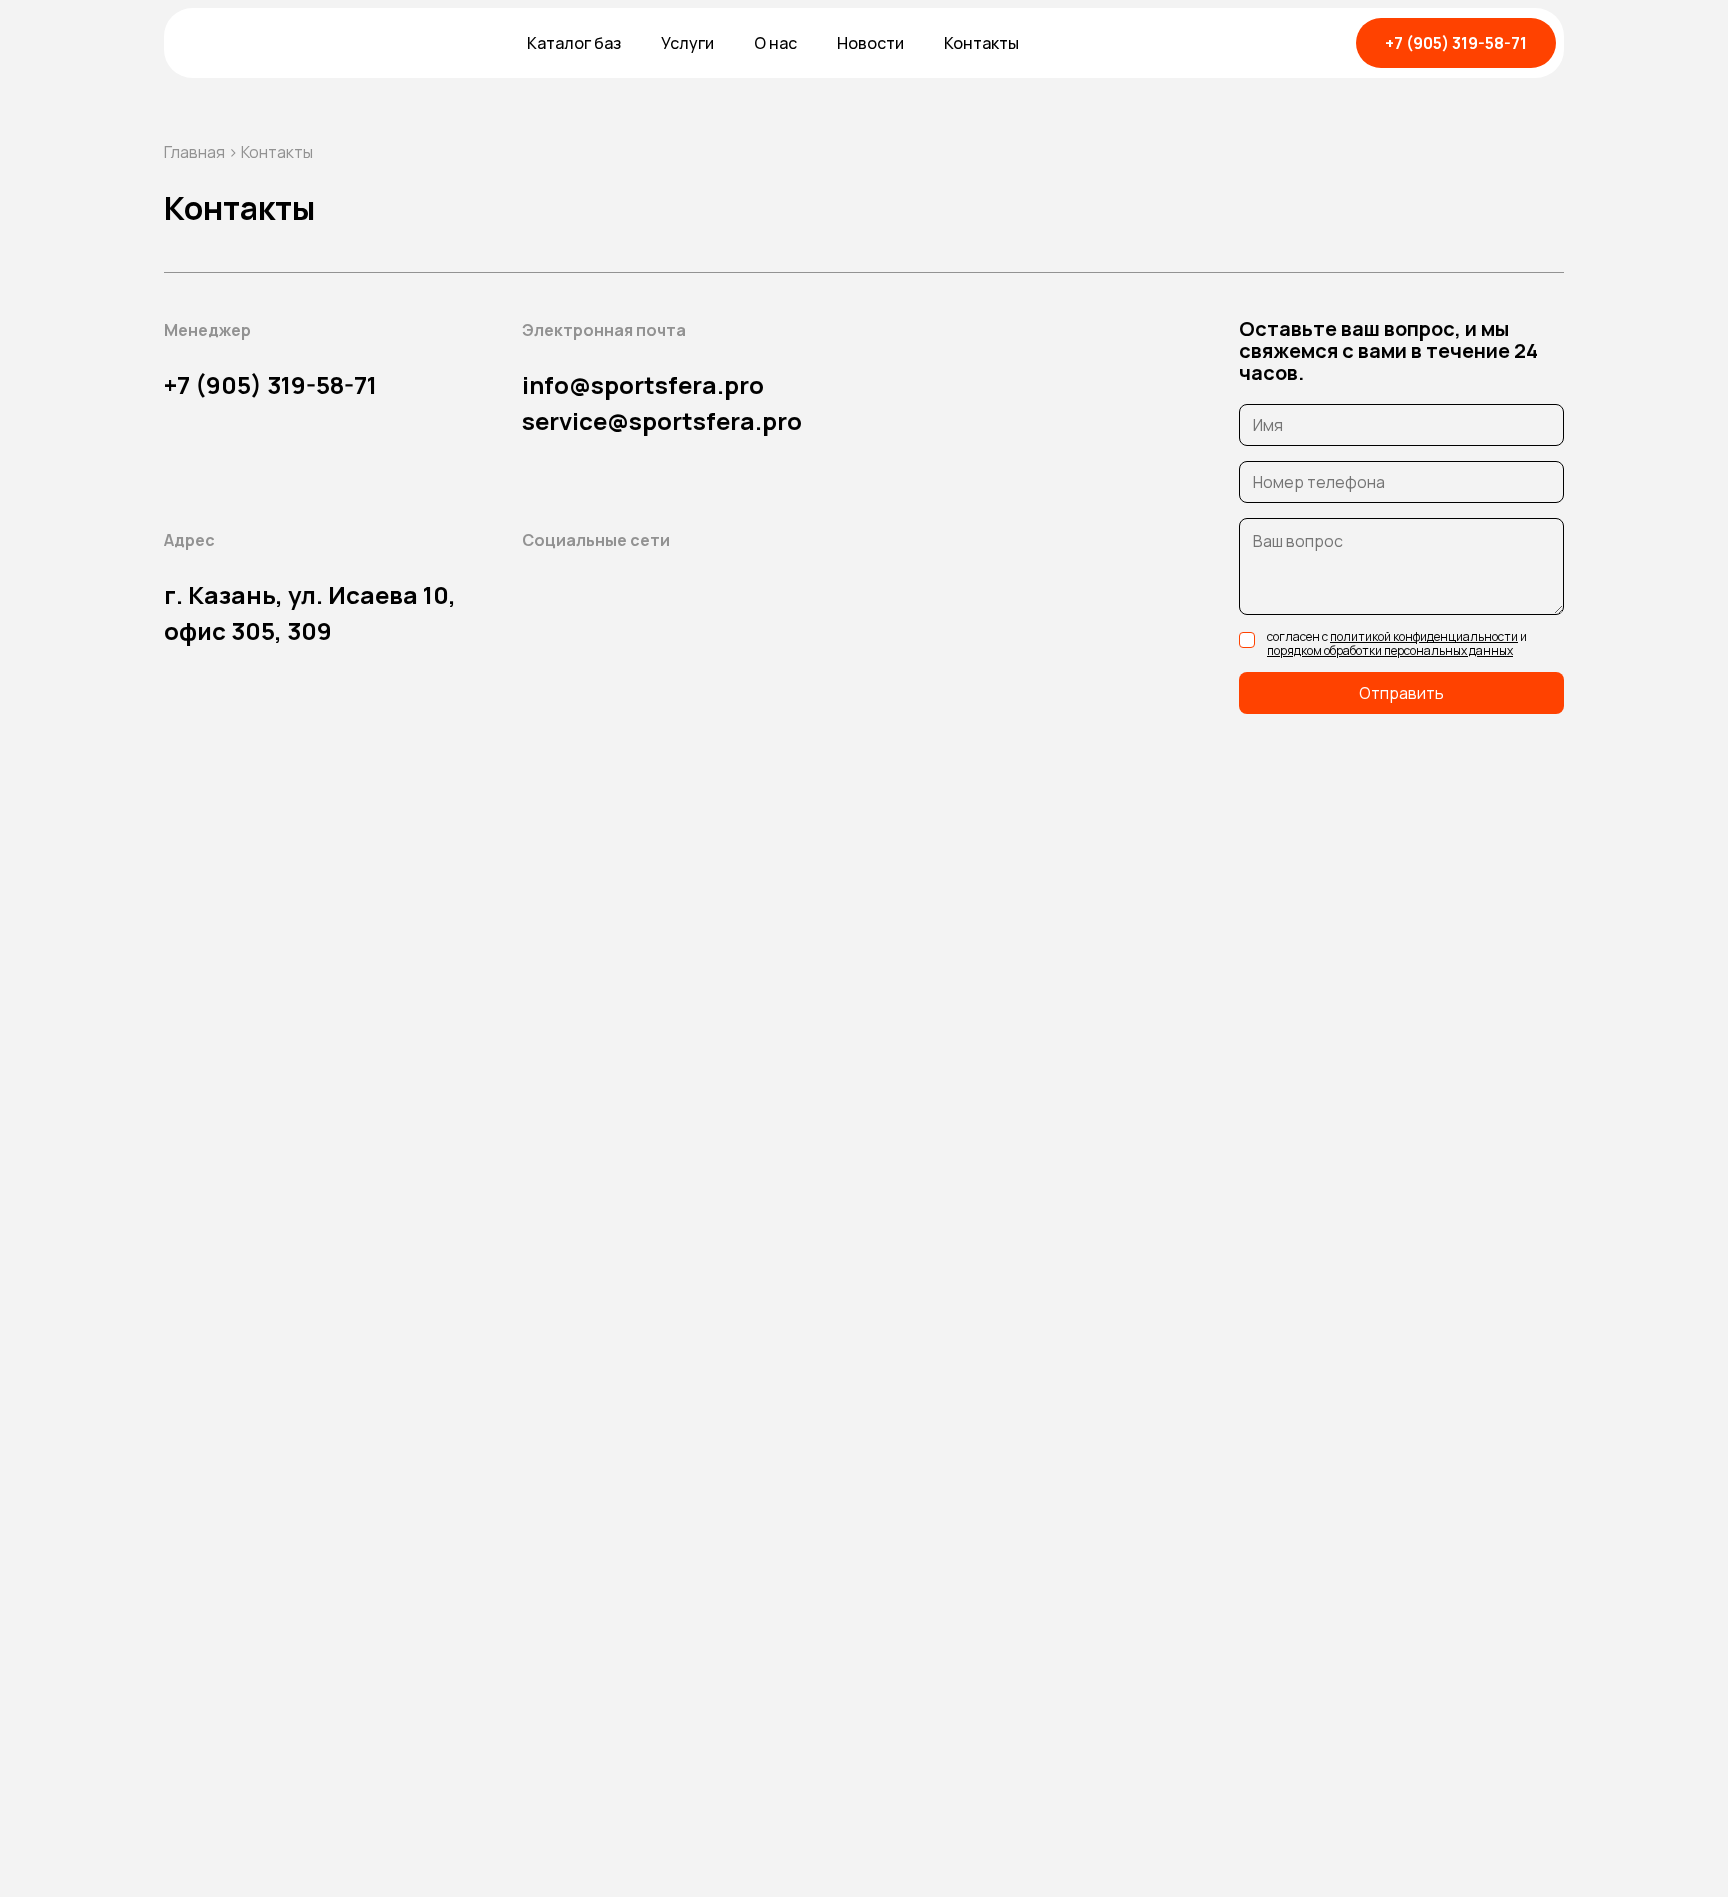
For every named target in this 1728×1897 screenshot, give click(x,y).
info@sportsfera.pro (643, 384)
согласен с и (1397, 643)
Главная (194, 152)
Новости (870, 43)
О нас (775, 43)
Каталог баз (574, 43)
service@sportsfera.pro (662, 420)
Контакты (981, 43)
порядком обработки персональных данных (1390, 650)
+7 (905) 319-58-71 (1456, 43)
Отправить (1401, 693)
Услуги (687, 43)
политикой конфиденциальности (1424, 636)
